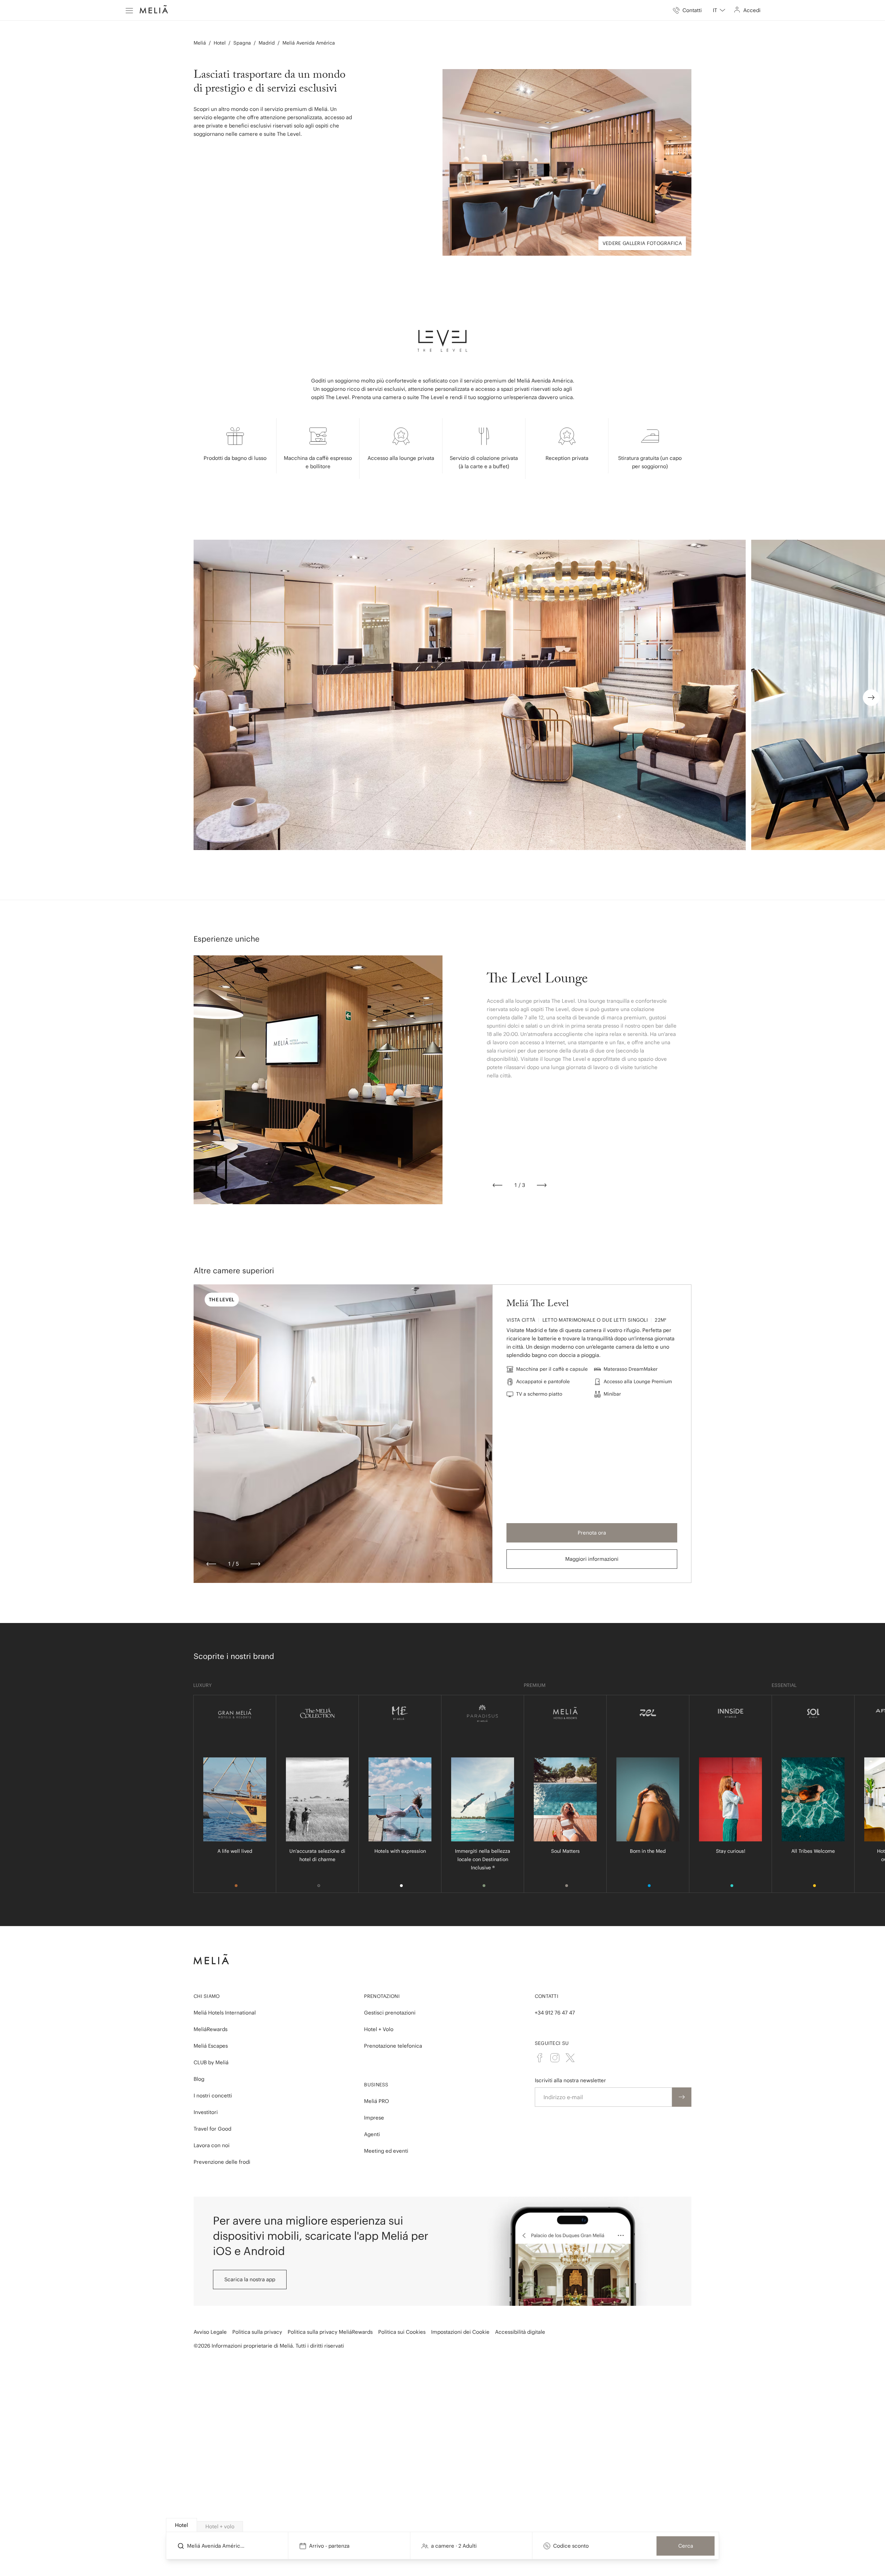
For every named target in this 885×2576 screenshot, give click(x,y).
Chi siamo (207, 1996)
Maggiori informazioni (592, 1559)
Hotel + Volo (379, 2029)
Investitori (206, 2112)
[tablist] (443, 2525)
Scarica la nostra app (250, 2279)
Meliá (200, 43)
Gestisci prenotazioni (390, 2013)
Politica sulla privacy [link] (257, 2332)
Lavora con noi (212, 2145)
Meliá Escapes (211, 2046)
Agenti (372, 2134)
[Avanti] (542, 1185)
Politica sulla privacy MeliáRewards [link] (330, 2332)
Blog (199, 2079)
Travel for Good (212, 2129)
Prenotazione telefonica (393, 2046)
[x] (570, 2058)
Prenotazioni (382, 1996)
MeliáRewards (211, 2029)
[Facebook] (540, 2058)
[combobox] (719, 10)
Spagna (242, 43)
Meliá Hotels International (225, 2013)
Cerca (686, 2546)
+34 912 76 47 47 (555, 2013)
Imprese (374, 2118)
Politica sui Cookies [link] (402, 2332)
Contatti (547, 1996)
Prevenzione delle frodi (222, 2162)
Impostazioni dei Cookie (460, 2332)
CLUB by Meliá (211, 2062)
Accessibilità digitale (520, 2332)
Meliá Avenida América (309, 43)
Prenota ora (592, 1533)
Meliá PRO (376, 2101)
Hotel (220, 43)
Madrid (267, 43)
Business (376, 2085)
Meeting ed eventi (386, 2151)
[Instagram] (555, 2058)
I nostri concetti (213, 2096)
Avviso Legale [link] (210, 2332)
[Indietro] (497, 1185)
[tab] (181, 2525)
